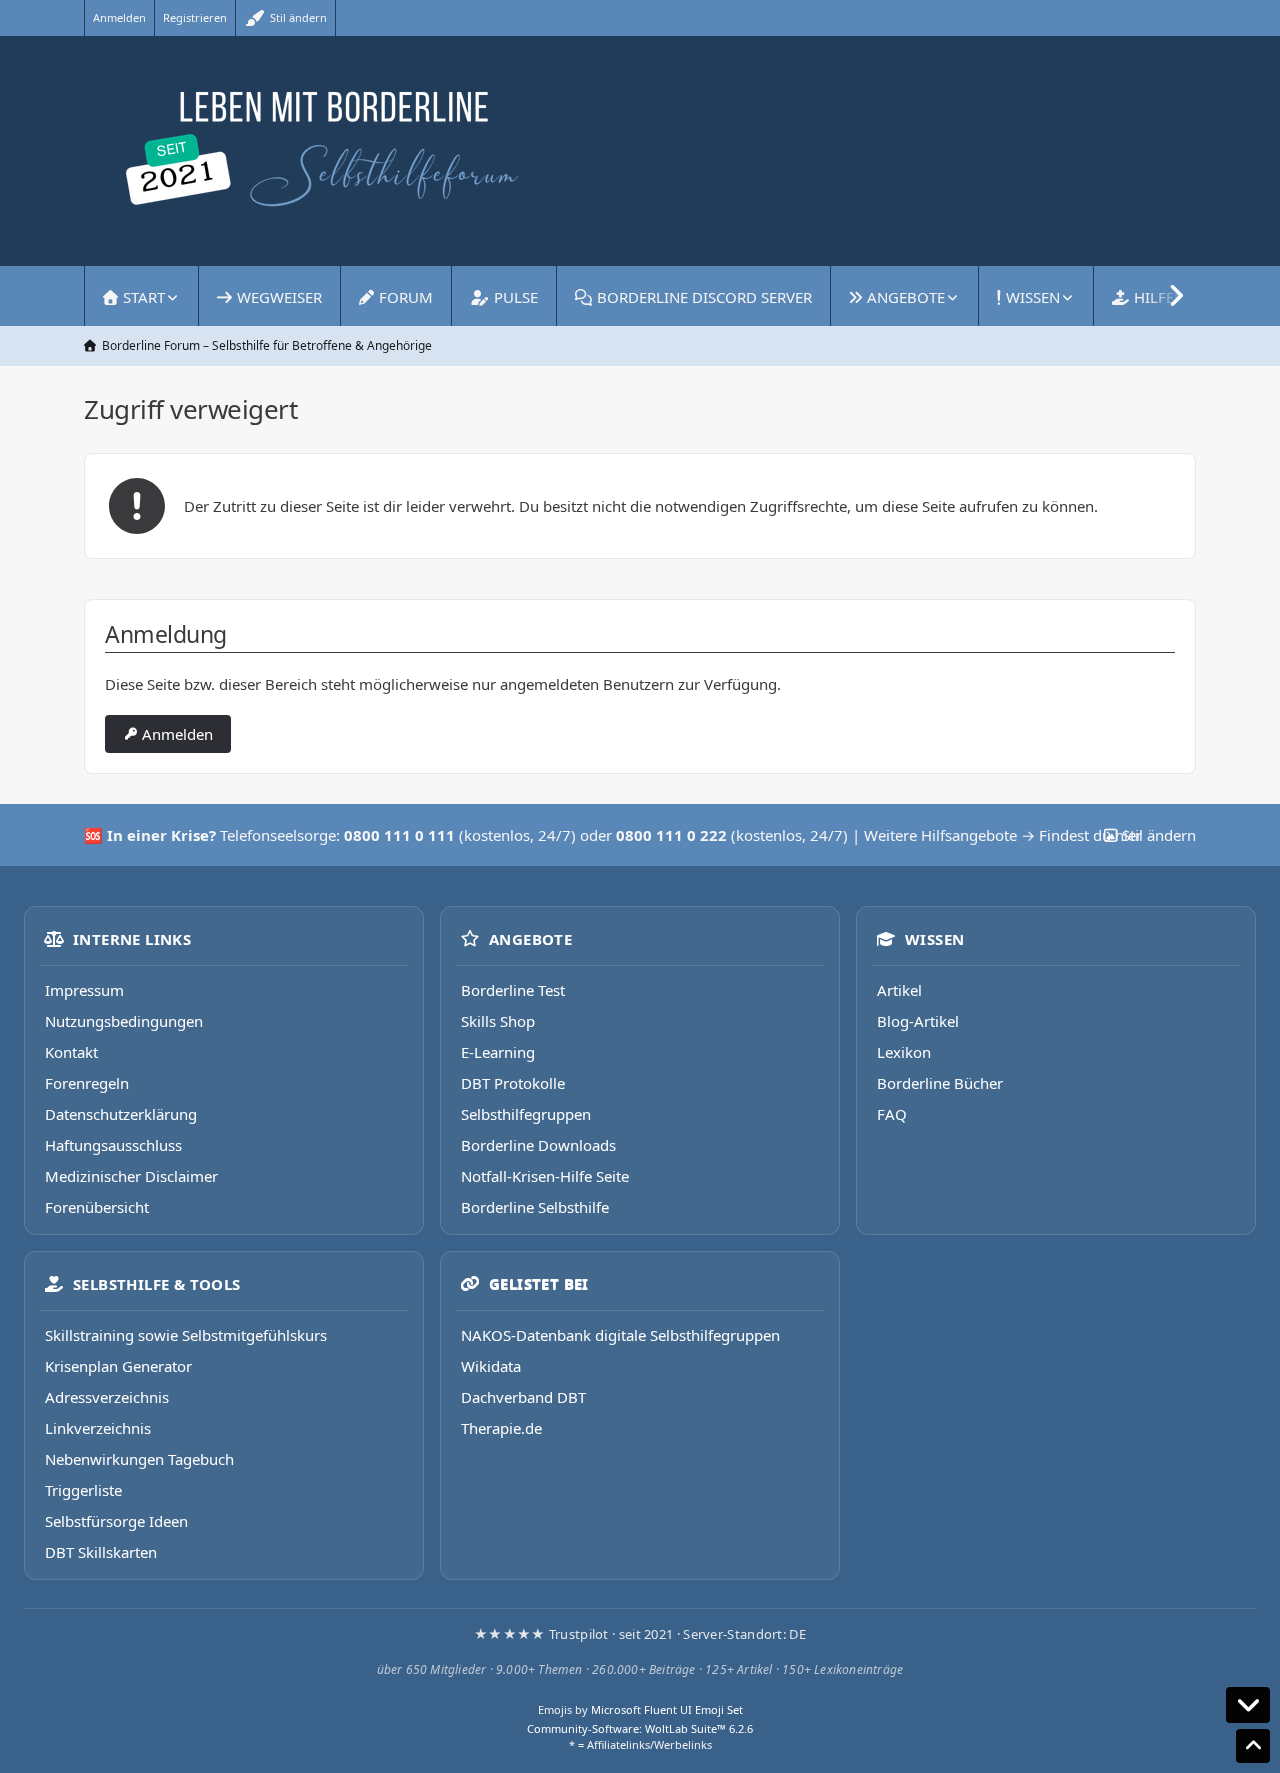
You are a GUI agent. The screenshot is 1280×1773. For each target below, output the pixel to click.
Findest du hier (1090, 835)
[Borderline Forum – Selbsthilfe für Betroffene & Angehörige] (640, 151)
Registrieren (195, 17)
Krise (190, 835)
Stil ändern (297, 17)
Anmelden (119, 17)
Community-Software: (640, 1728)
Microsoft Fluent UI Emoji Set (667, 1709)
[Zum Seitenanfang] (1253, 1746)
